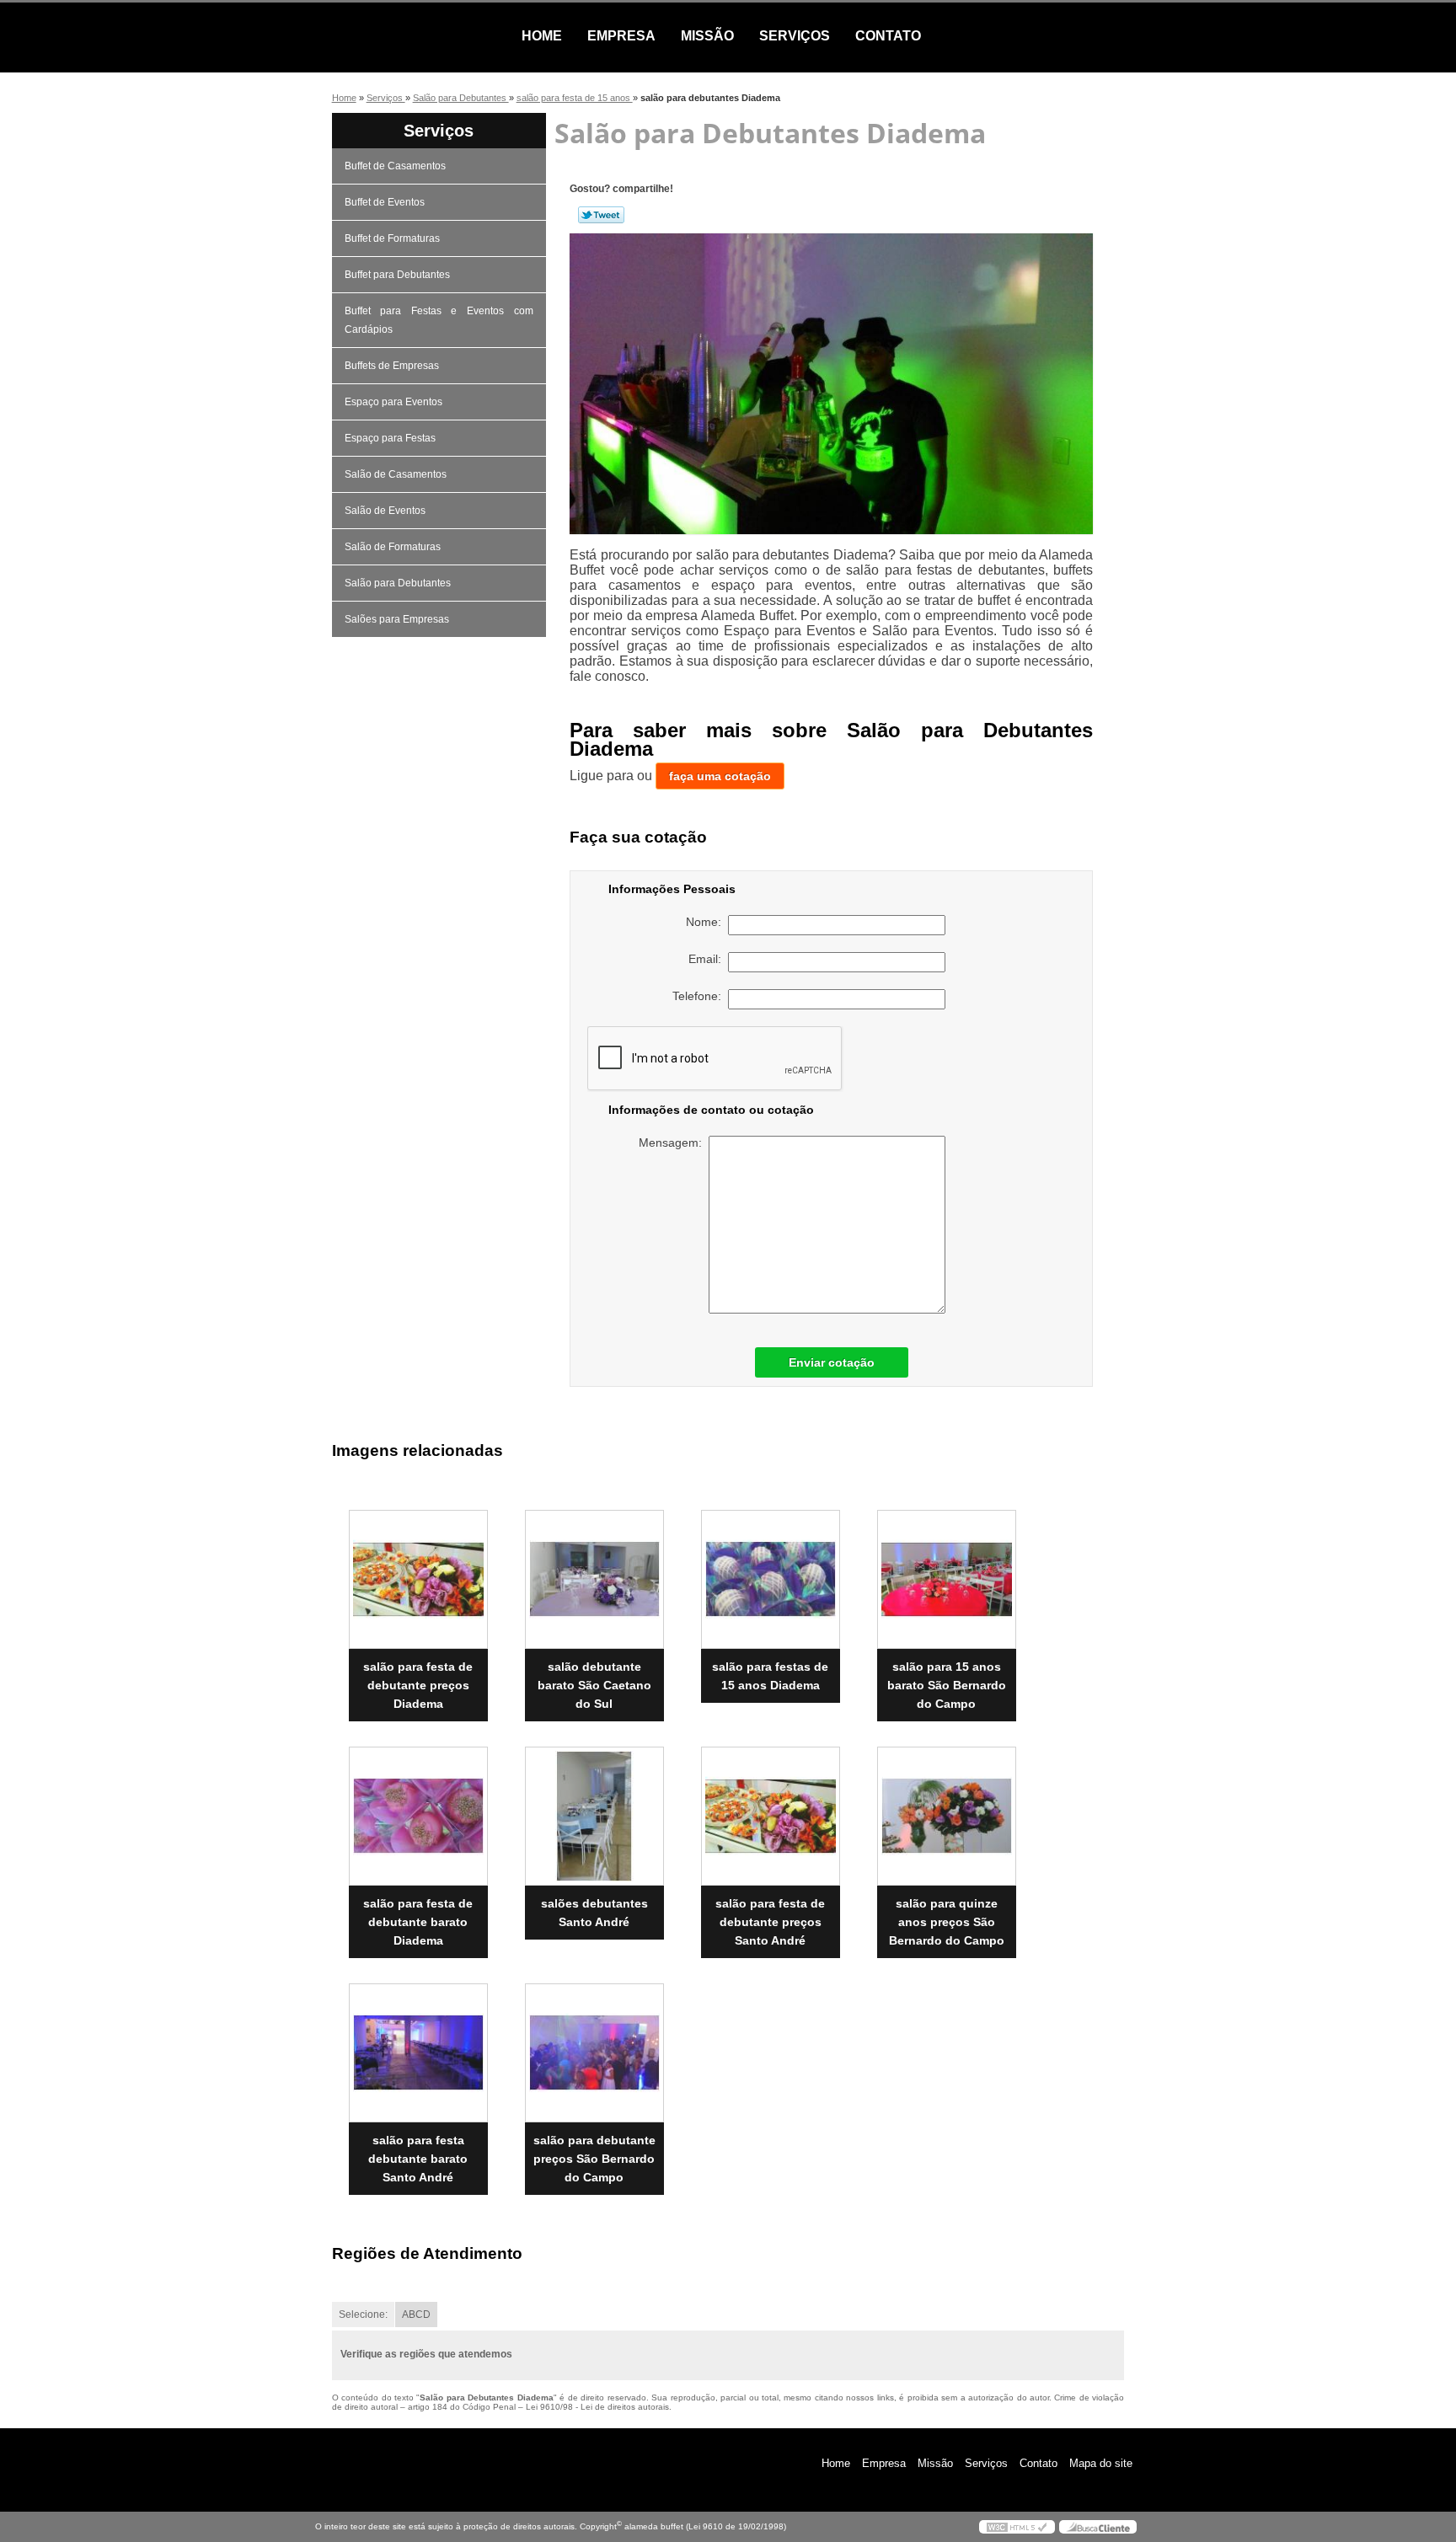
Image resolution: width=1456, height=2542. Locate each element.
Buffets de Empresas (392, 366)
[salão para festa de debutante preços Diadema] (418, 1579)
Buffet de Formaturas (392, 238)
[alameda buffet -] (412, 36)
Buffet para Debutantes (397, 275)
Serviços (795, 36)
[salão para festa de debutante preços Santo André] (771, 1816)
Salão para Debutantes (398, 583)
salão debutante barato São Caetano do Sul (594, 1685)
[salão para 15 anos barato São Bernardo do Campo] (947, 1579)
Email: (708, 959)
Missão (707, 36)
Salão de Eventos (385, 511)
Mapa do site (1101, 2463)
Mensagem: (674, 1143)
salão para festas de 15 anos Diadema (770, 1676)
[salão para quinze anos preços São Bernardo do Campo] (947, 1816)
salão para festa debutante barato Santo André (418, 2159)
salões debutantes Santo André (594, 1913)
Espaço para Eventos (393, 402)
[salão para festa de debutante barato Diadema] (418, 1816)
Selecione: (363, 2315)
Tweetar (601, 215)
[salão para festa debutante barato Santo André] (418, 2053)
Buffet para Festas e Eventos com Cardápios (439, 320)
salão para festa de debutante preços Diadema (418, 1685)
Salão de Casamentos (396, 474)
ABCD (416, 2315)
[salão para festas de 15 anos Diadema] (771, 1579)
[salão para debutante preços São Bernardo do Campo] (594, 2053)
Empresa (621, 36)
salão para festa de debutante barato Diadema (418, 1922)
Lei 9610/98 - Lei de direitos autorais (597, 2407)
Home (542, 36)
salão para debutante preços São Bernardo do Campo (594, 2159)
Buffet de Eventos (385, 202)
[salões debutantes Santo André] (594, 1816)
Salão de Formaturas (393, 547)
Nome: (707, 922)
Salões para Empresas (397, 619)
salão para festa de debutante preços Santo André (770, 1922)
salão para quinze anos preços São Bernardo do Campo (947, 1922)
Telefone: (700, 996)
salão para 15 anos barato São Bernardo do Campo (947, 1685)
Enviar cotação (832, 1362)
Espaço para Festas (390, 438)
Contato (888, 36)
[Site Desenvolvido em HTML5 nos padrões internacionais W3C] (1017, 2527)
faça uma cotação (720, 776)
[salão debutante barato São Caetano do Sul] (594, 1579)
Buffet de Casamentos (395, 166)
